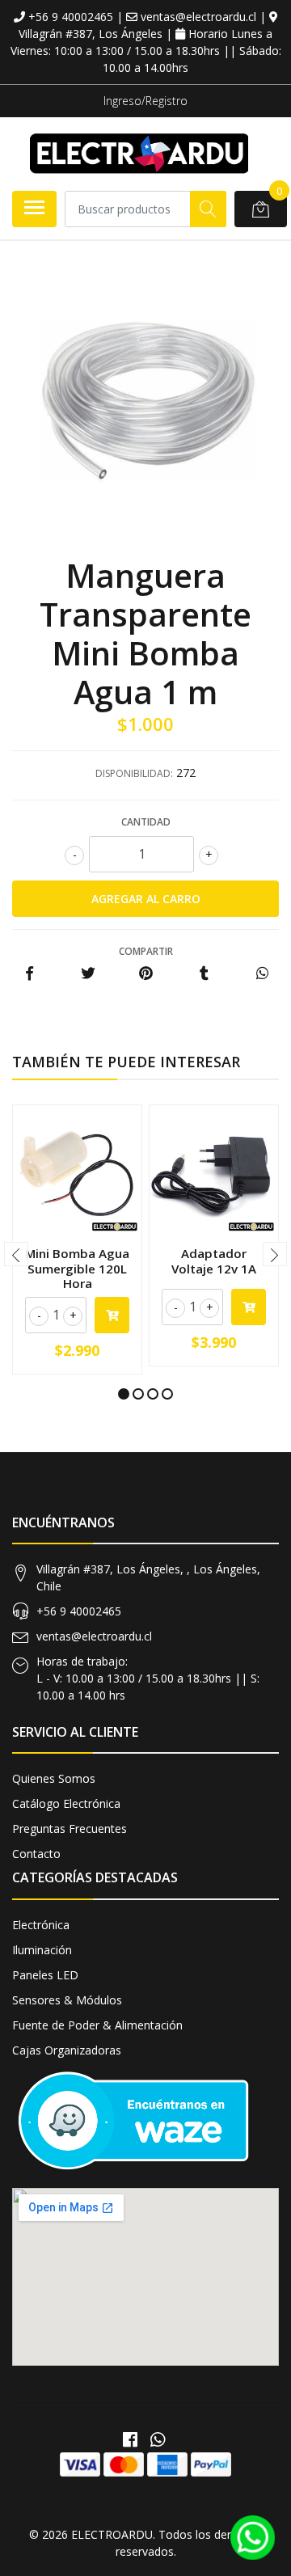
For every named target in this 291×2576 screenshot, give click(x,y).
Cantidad (146, 822)
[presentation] (16, 1254)
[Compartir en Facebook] (30, 974)
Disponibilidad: (134, 773)
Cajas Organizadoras (67, 2050)
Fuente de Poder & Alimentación (97, 2025)
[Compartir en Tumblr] (204, 974)
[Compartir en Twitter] (88, 974)
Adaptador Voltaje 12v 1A (214, 1261)
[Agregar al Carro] (112, 1315)
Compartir (146, 951)
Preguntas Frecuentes (70, 1829)
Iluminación (42, 1950)
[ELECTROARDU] (139, 154)
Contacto (36, 1854)
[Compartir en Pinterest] (146, 974)
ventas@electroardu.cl (94, 1636)
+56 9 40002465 (79, 1611)
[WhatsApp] (158, 2439)
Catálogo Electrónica (66, 1803)
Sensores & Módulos (67, 2000)
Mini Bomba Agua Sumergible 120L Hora (77, 1268)
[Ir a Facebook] (130, 2439)
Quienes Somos (54, 1778)
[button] (124, 1394)
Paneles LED (45, 1975)
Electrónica (41, 1925)
